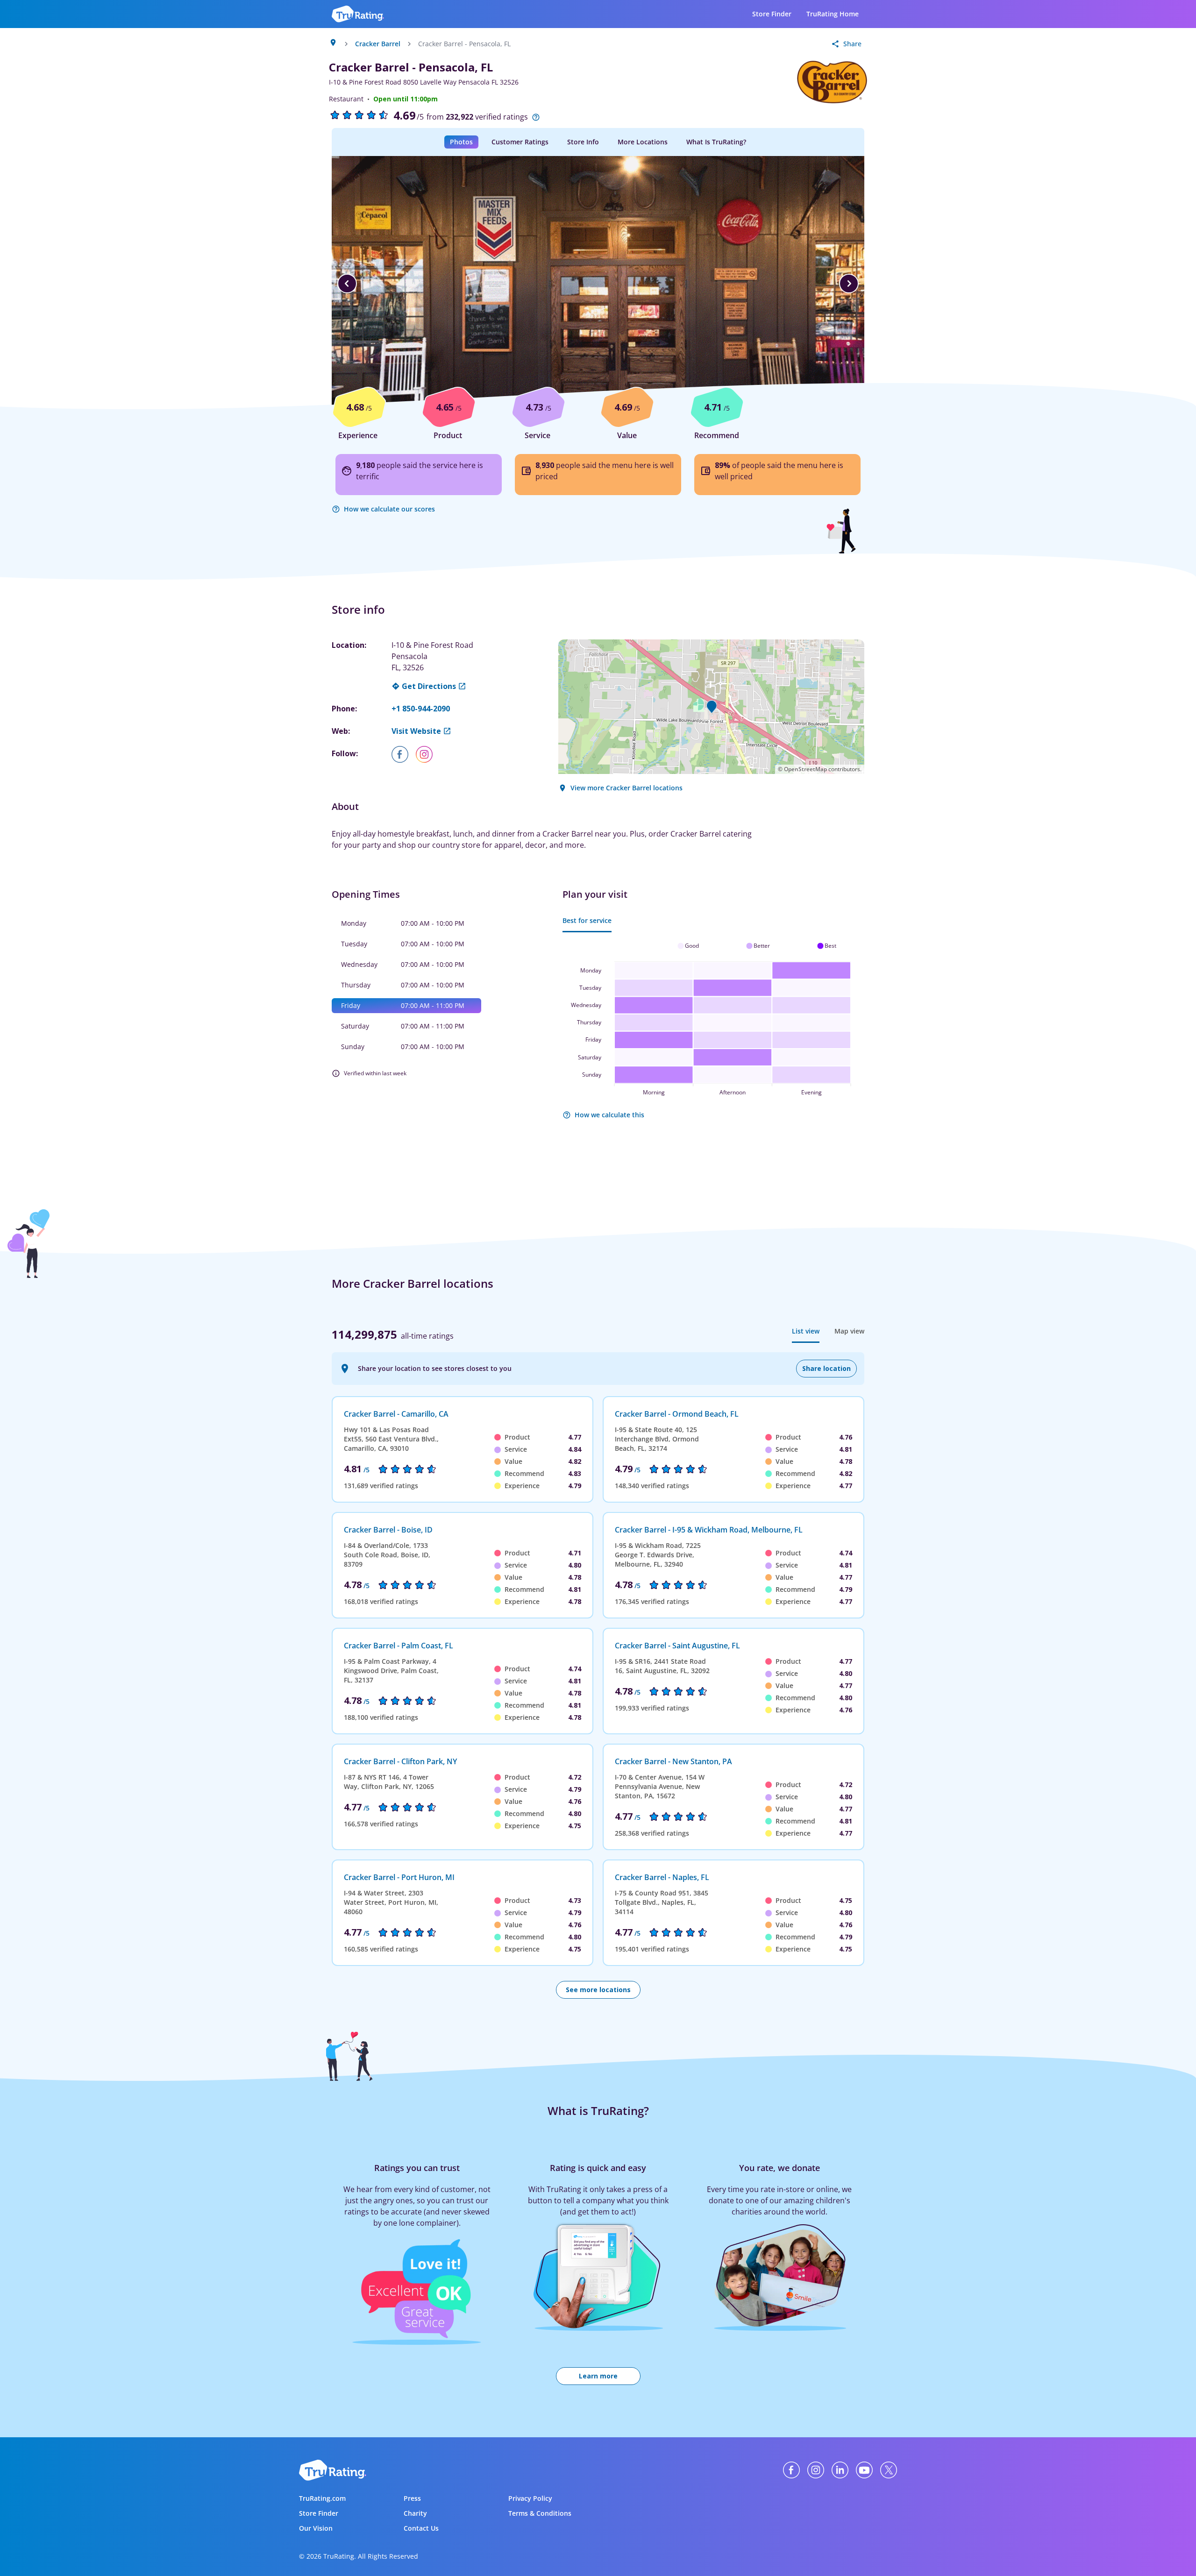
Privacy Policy (530, 2498)
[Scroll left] (347, 284)
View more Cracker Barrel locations (626, 788)
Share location (826, 1368)
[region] (598, 284)
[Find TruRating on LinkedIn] (840, 2470)
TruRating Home (833, 14)
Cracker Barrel (378, 44)
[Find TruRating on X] (889, 2470)
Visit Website (416, 731)
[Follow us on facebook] (404, 754)
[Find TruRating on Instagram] (816, 2470)
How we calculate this (609, 1115)
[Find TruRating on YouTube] (864, 2470)
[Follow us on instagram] (428, 754)
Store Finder (772, 14)
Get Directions (429, 686)
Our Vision (316, 2528)
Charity (415, 2513)
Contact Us (421, 2528)
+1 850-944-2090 (421, 709)
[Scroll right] (849, 284)
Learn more (598, 2376)
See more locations (598, 1990)
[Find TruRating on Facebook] (791, 2470)
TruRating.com (322, 2498)
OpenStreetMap (805, 769)
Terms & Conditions (540, 2513)
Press (412, 2498)
